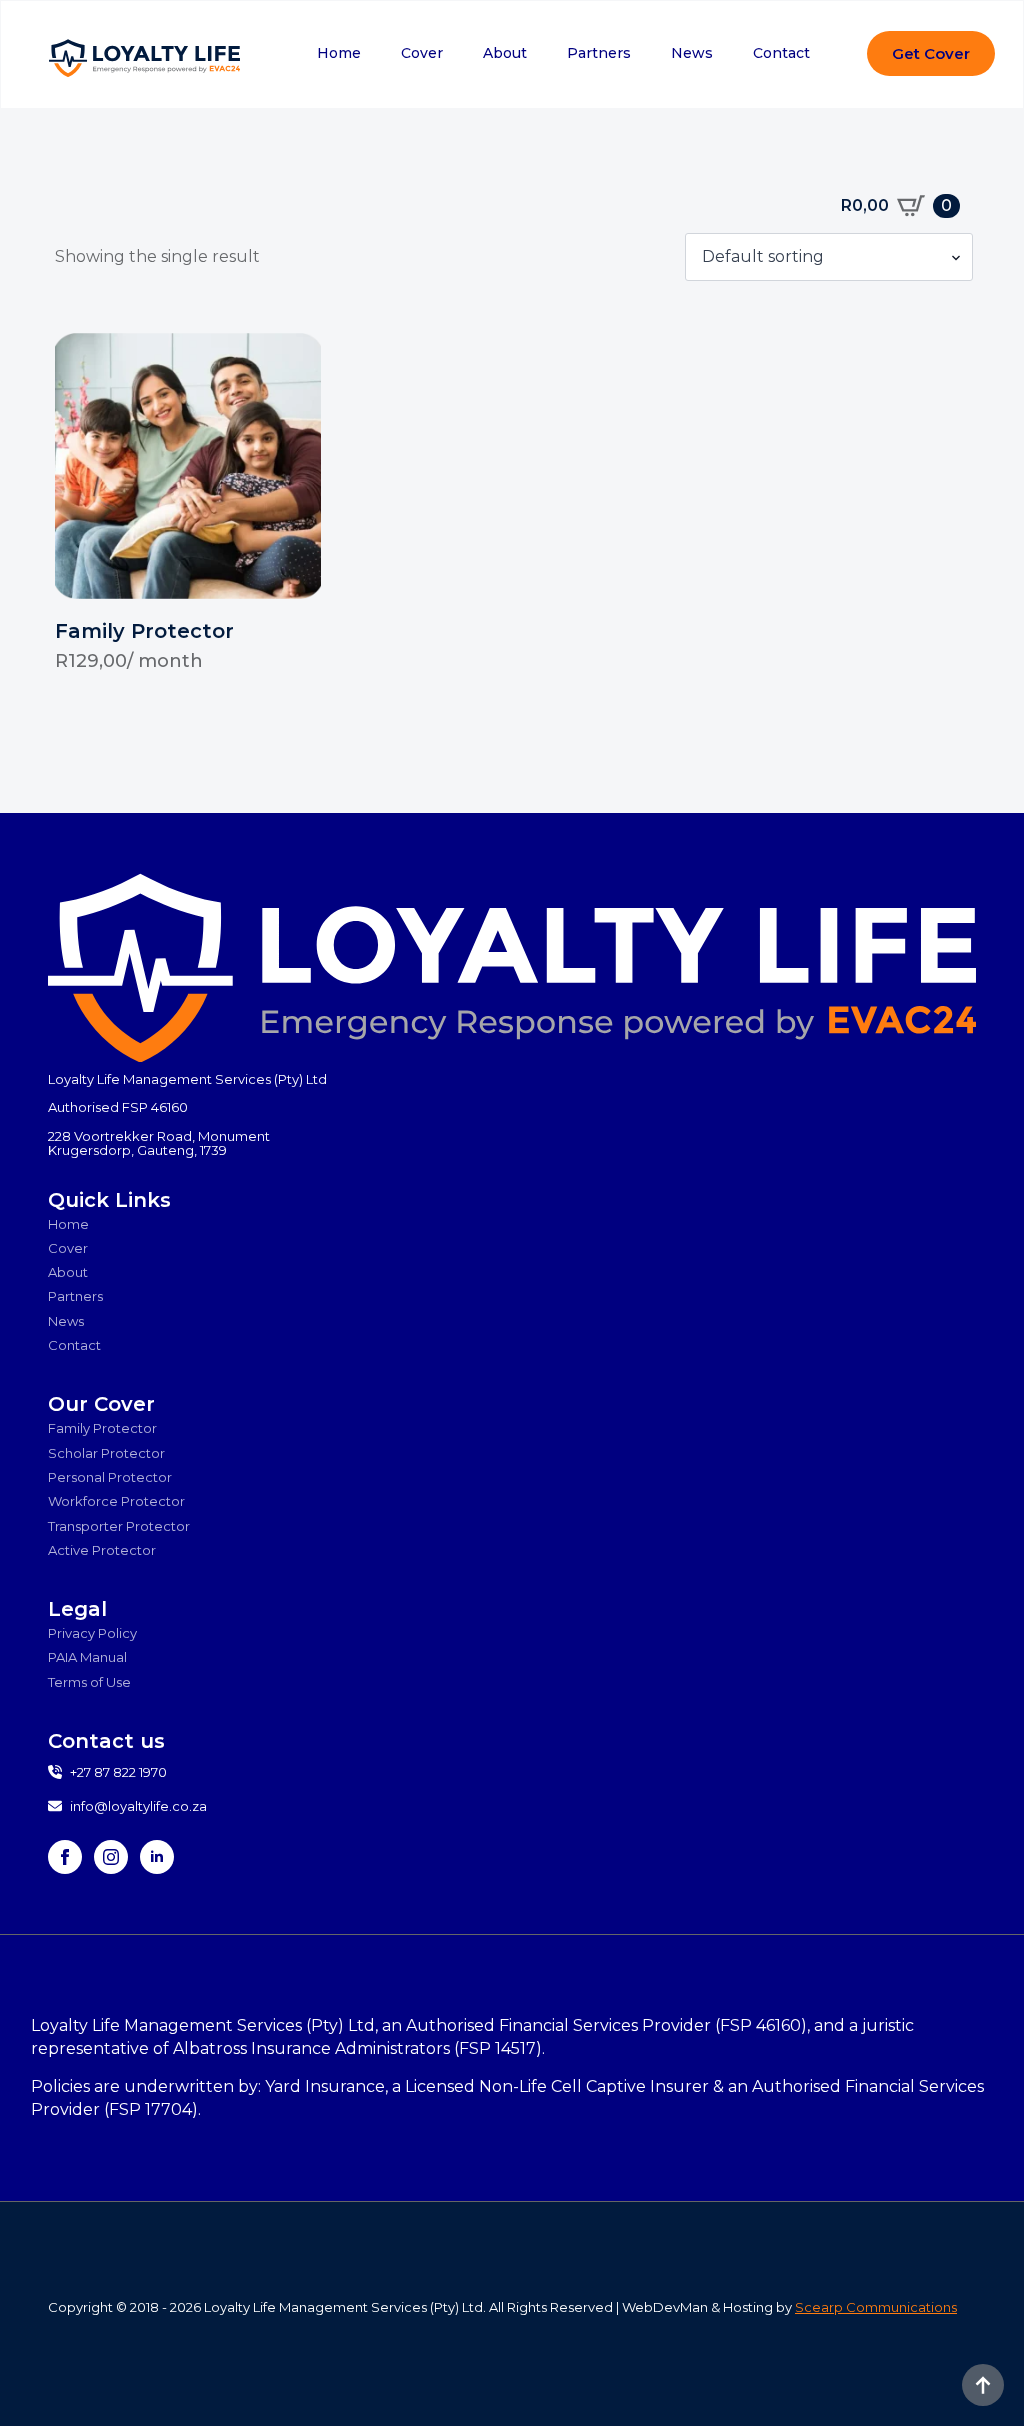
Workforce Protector (116, 1501)
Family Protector (102, 1428)
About (505, 53)
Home (339, 53)
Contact (781, 53)
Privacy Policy (92, 1633)
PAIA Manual (87, 1657)
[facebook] (65, 1857)
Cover (422, 53)
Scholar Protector (106, 1453)
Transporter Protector (119, 1526)
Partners (599, 53)
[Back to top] (983, 2385)
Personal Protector (110, 1477)
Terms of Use (89, 1682)
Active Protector (102, 1550)
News (692, 53)
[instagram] (111, 1857)
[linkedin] (157, 1857)
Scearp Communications (876, 2307)
